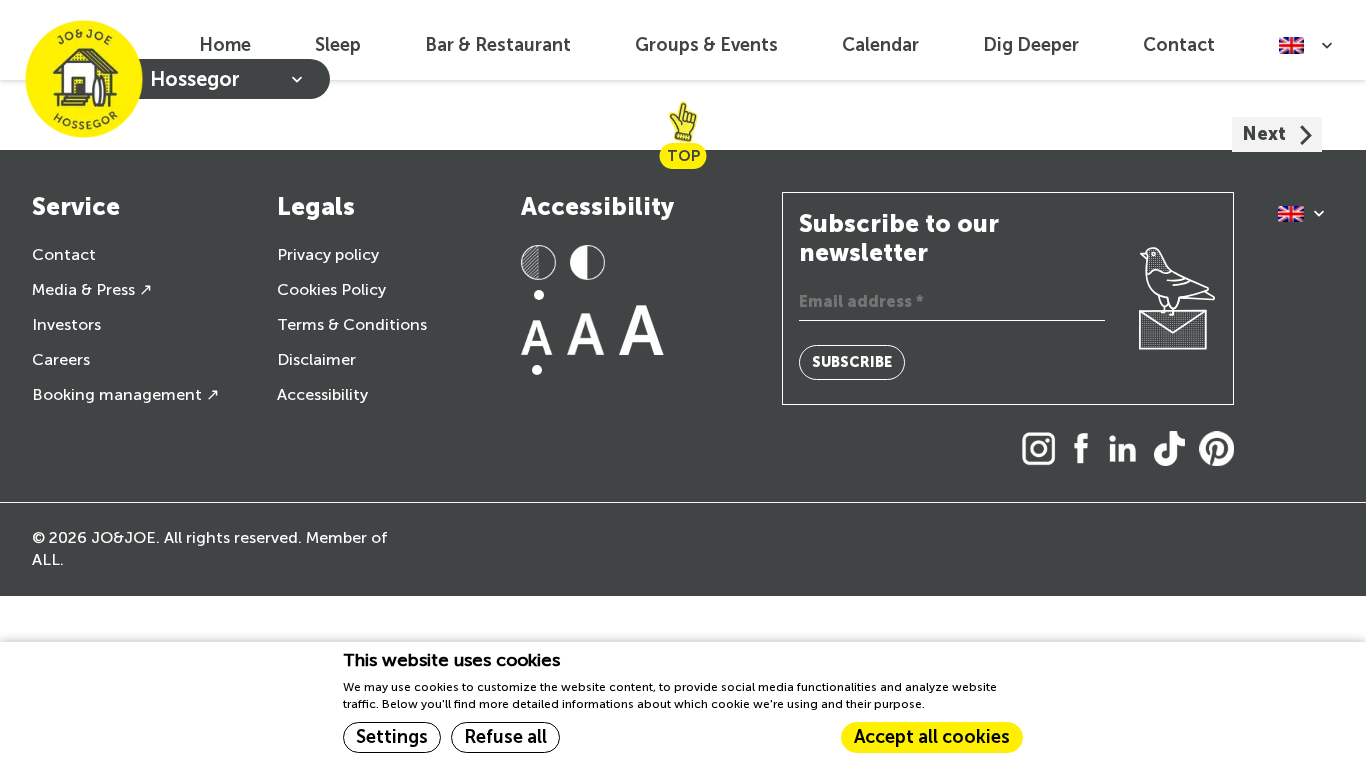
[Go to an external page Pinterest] (1221, 450)
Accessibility (322, 394)
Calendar (880, 45)
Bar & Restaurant (498, 45)
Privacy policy (328, 254)
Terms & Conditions (352, 324)
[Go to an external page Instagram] (1044, 450)
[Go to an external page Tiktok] (1174, 450)
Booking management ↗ (125, 394)
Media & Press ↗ (92, 289)
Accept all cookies (932, 737)
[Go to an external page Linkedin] (1127, 450)
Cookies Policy (331, 289)
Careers (61, 359)
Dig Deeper (1031, 45)
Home (225, 45)
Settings (392, 737)
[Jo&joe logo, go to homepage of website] (84, 79)
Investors (66, 324)
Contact (1179, 45)
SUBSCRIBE (852, 362)
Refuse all (505, 737)
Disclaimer (316, 359)
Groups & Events (706, 45)
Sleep (338, 45)
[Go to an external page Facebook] (1087, 450)
